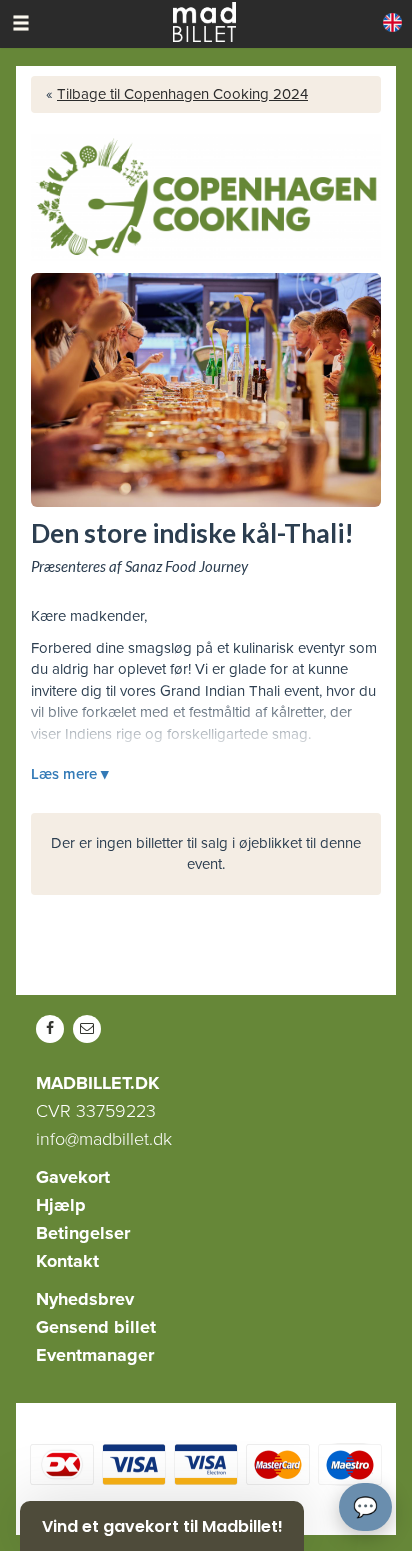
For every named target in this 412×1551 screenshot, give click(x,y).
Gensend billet (96, 1327)
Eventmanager (95, 1355)
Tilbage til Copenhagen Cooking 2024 (182, 94)
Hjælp (61, 1205)
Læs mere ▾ (70, 774)
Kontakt (67, 1261)
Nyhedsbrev (85, 1299)
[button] (162, 1526)
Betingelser (83, 1233)
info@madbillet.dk (104, 1139)
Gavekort (73, 1177)
